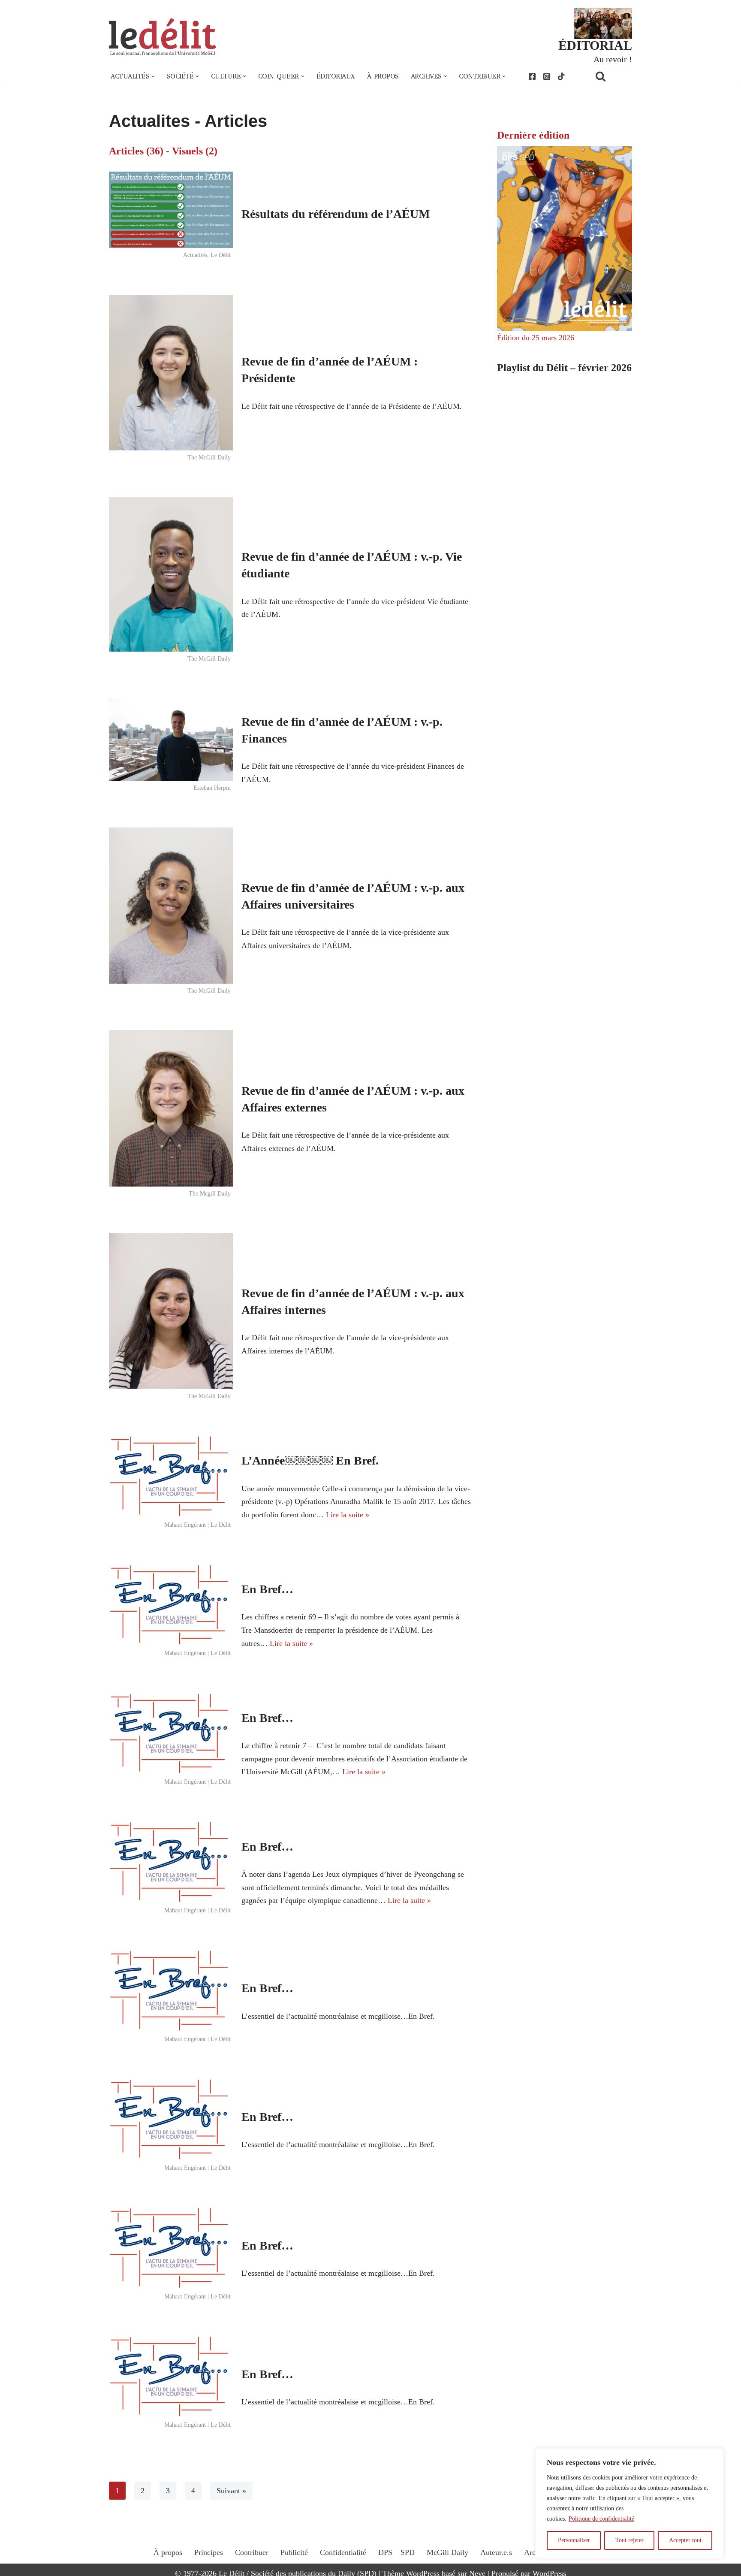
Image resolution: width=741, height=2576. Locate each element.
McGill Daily (447, 2552)
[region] (630, 2504)
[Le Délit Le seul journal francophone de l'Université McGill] (163, 37)
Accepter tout (685, 2540)
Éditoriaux (336, 76)
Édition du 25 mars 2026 (536, 338)
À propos (383, 76)
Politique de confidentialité (601, 2519)
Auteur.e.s (496, 2552)
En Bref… (267, 1589)
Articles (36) (136, 151)
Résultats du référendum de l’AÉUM (336, 214)
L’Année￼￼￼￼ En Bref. (310, 1460)
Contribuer (252, 2552)
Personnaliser (574, 2540)
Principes (209, 2552)
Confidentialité (343, 2552)
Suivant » (231, 2491)
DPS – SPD (396, 2552)
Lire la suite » (348, 1515)
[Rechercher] (611, 76)
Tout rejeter (630, 2540)
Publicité (294, 2552)
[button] (153, 76)
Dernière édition (533, 135)
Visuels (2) (195, 151)
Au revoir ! (613, 59)
